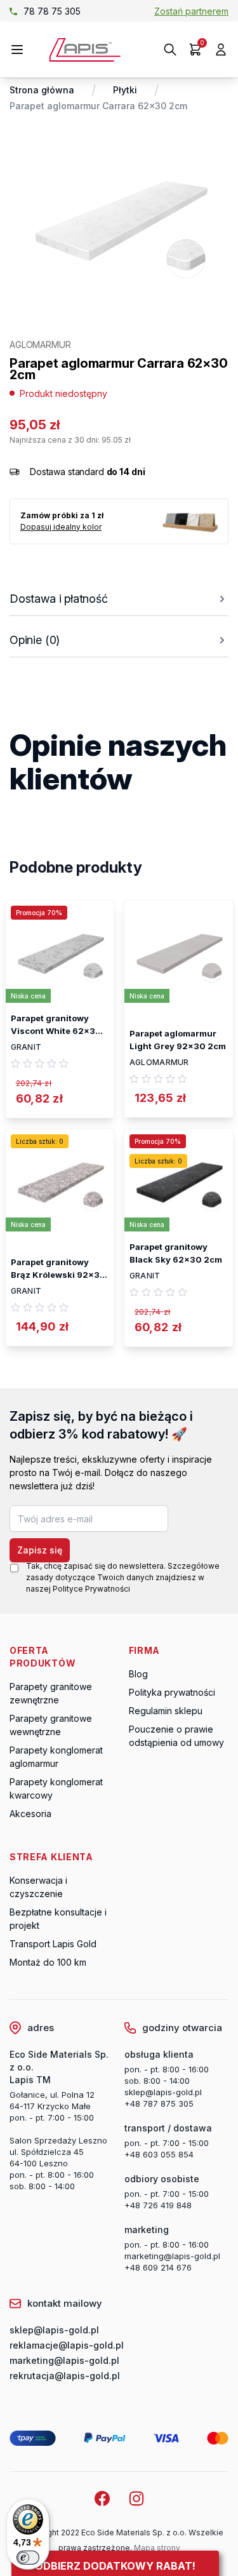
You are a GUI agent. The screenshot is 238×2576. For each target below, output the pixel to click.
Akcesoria (30, 1814)
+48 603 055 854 (159, 2154)
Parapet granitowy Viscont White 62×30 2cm (56, 1025)
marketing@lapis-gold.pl (172, 2256)
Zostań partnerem (191, 11)
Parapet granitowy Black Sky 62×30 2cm (176, 1253)
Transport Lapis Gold (53, 1944)
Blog (138, 1674)
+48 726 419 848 (158, 2205)
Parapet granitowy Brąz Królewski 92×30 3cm (58, 1269)
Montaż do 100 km (48, 1962)
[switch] (28, 2558)
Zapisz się (40, 1550)
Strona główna (42, 90)
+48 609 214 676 (158, 2267)
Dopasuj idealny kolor (61, 527)
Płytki (125, 90)
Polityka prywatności (172, 1692)
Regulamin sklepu (166, 1711)
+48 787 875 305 (159, 2103)
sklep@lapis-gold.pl (68, 11)
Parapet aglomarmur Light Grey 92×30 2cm (178, 1040)
